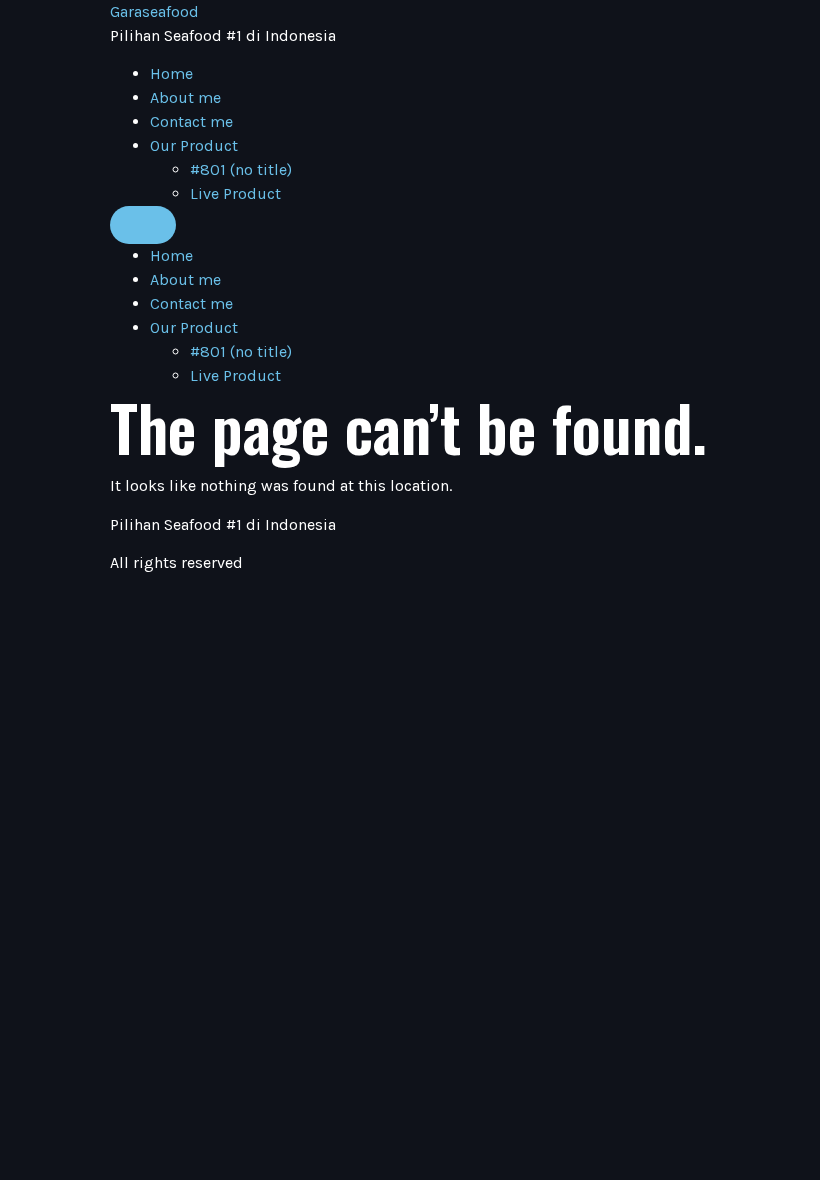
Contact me (191, 121)
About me (185, 97)
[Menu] (143, 225)
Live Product (235, 193)
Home (171, 73)
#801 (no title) (241, 169)
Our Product (194, 145)
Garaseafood (154, 11)
